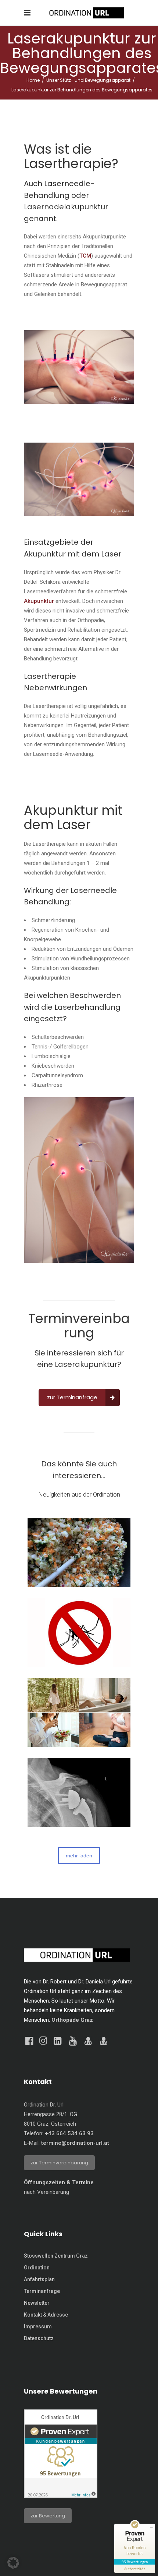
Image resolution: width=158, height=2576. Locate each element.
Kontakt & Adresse (46, 2315)
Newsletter (37, 2303)
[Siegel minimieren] (151, 2527)
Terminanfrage (42, 2291)
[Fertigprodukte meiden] (79, 1553)
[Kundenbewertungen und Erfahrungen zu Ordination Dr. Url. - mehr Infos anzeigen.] (61, 2496)
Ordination (37, 2268)
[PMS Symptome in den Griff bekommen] (79, 1713)
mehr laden (79, 1856)
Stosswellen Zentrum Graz (56, 2256)
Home (33, 80)
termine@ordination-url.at (75, 2143)
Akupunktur (39, 601)
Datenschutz (39, 2338)
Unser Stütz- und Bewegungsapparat (88, 80)
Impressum (38, 2327)
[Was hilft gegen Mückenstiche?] (79, 1633)
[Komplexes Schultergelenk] (79, 1792)
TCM (85, 256)
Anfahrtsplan (39, 2279)
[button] (13, 2563)
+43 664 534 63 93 (69, 2133)
